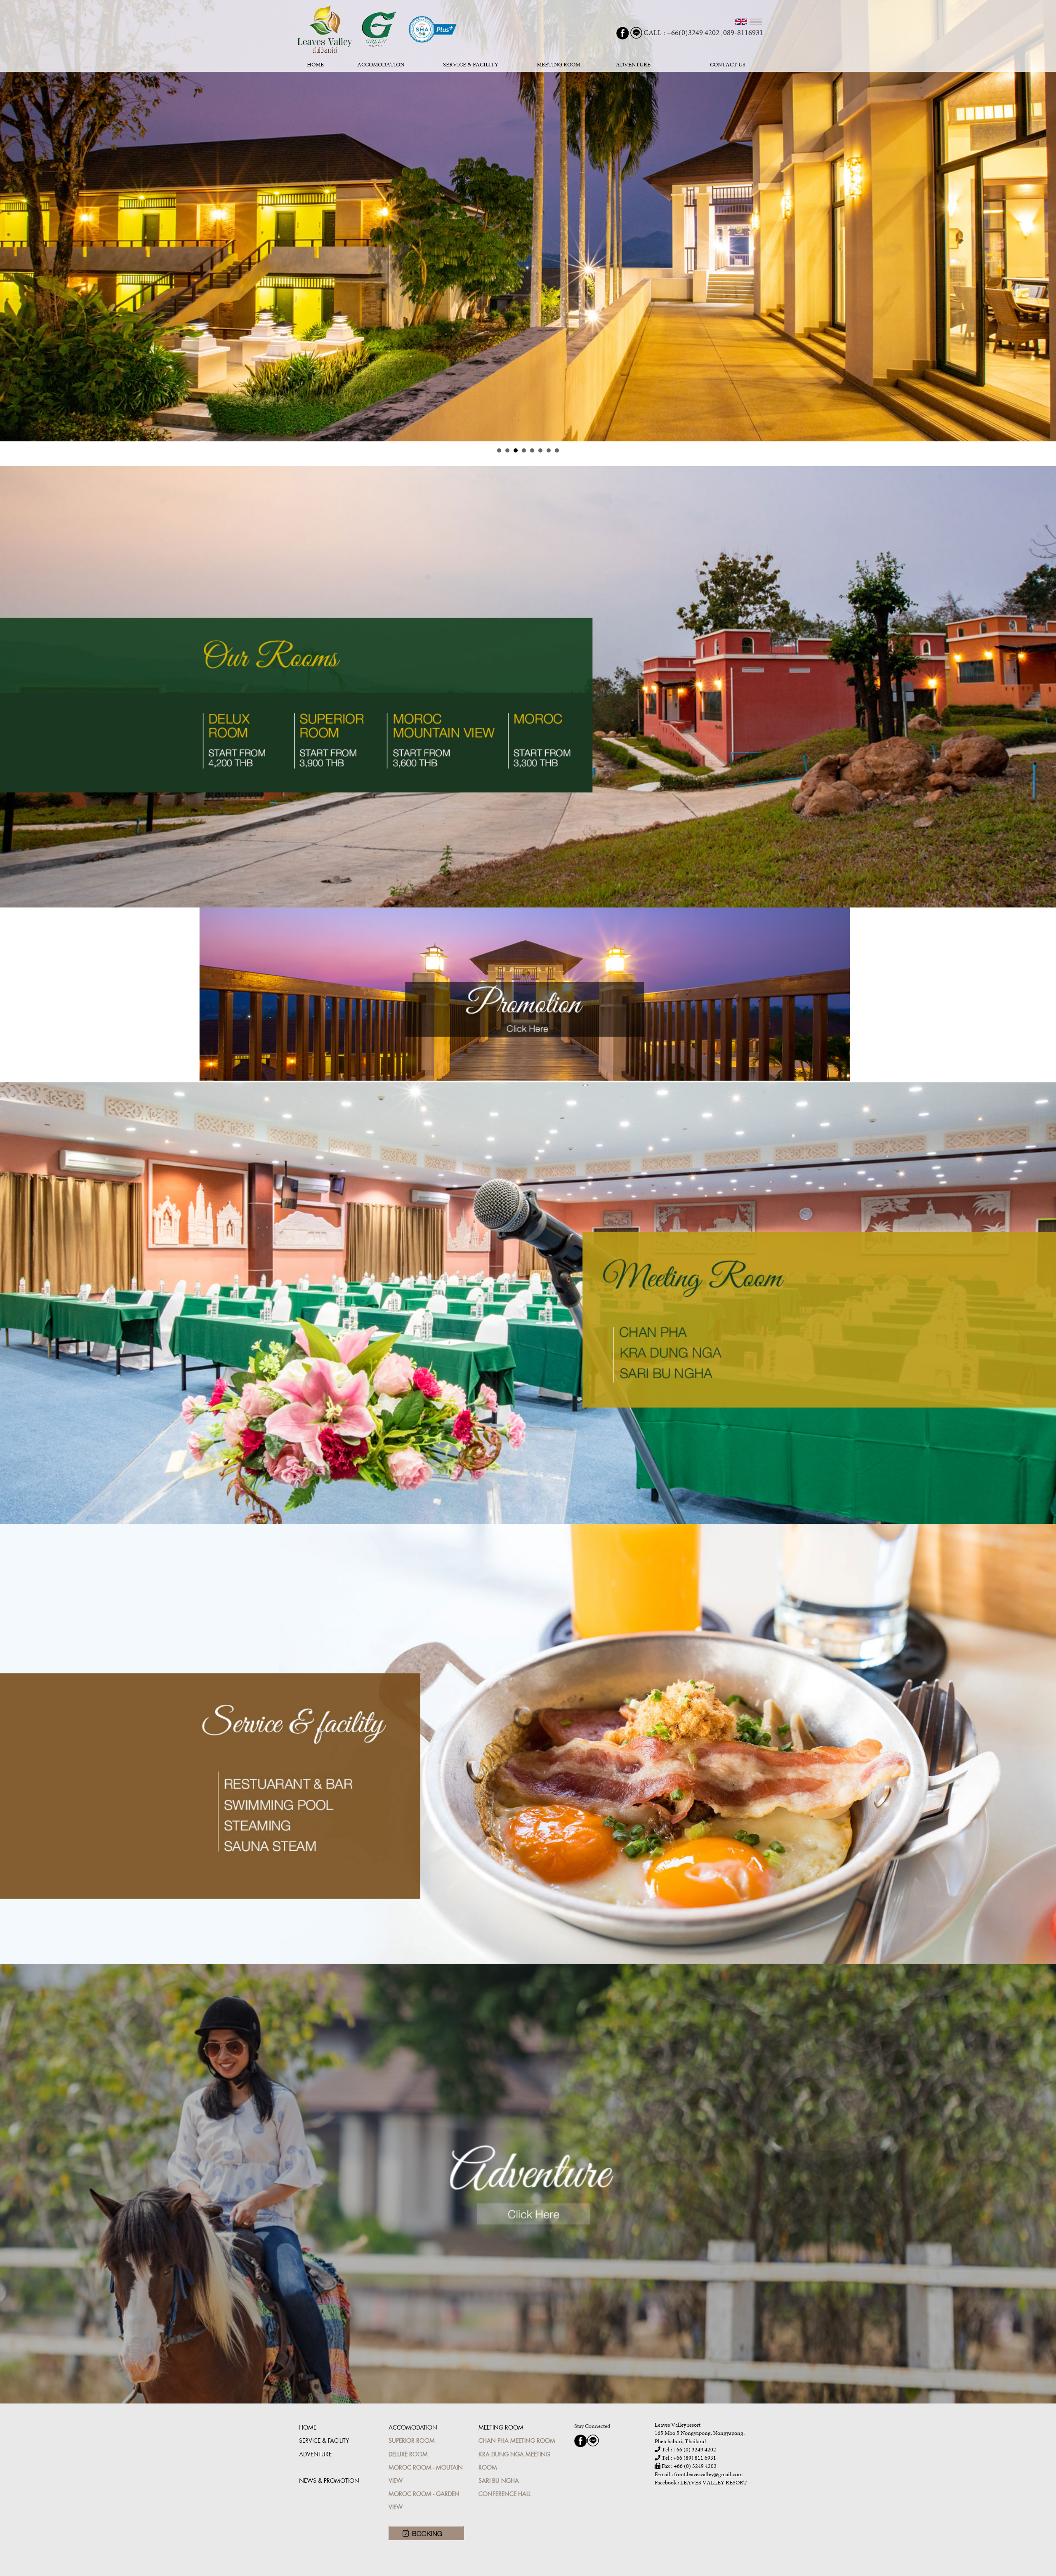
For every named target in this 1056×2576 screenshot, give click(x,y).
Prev (11, 221)
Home (308, 2427)
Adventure (315, 2454)
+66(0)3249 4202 (693, 32)
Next (1045, 221)
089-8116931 (743, 32)
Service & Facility (324, 2440)
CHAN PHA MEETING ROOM (517, 2440)
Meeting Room (501, 2427)
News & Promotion (329, 2481)
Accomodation (413, 2427)
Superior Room (412, 2440)
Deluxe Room (408, 2454)
